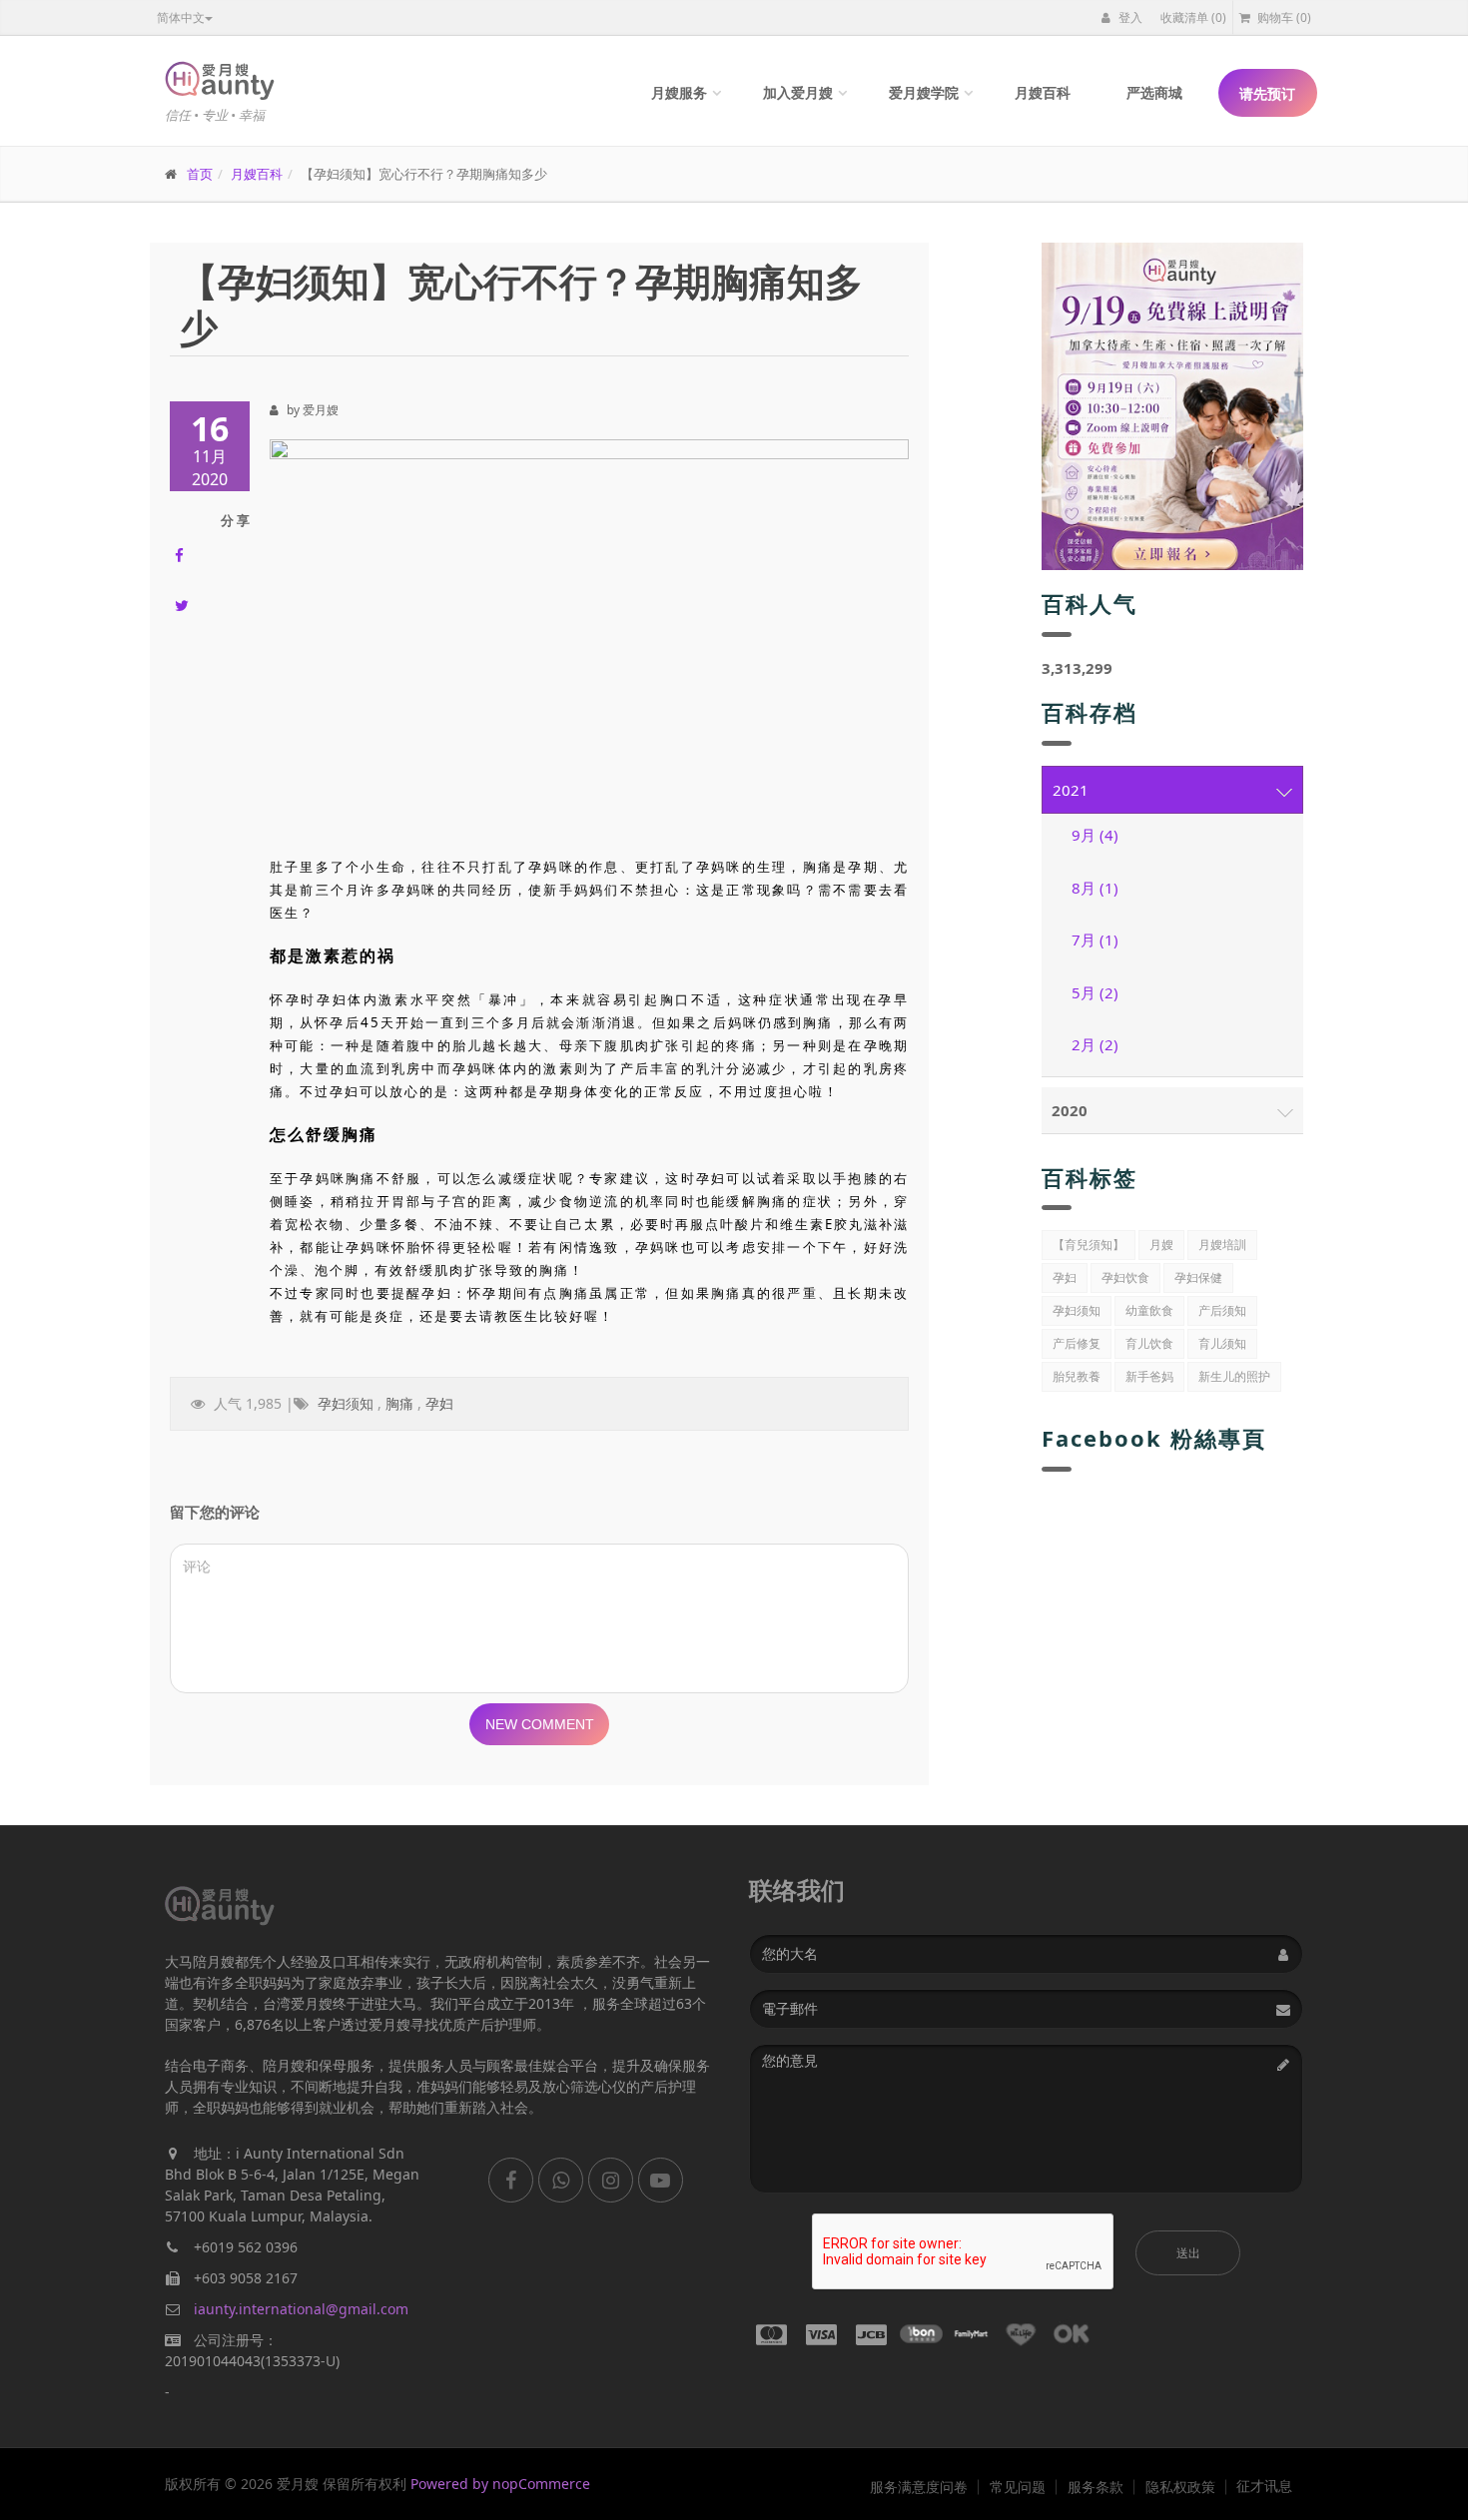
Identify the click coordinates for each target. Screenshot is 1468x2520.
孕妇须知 (346, 1403)
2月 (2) (1095, 1044)
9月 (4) (1095, 835)
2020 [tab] (1070, 1110)
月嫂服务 (679, 92)
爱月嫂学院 (924, 92)
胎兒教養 (1077, 1376)
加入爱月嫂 (798, 92)
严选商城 (1154, 92)
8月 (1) (1095, 888)
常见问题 (1018, 2487)
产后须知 (1222, 1310)
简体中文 (181, 17)
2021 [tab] (1071, 790)
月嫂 (1161, 1245)
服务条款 (1096, 2487)
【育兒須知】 (1089, 1245)
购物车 (1283, 17)
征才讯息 (1264, 2486)
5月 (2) (1095, 992)
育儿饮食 (1149, 1343)
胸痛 (399, 1403)
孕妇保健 (1198, 1277)
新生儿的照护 (1234, 1376)
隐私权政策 (1180, 2487)
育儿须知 (1222, 1343)
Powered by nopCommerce (500, 2484)
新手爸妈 (1149, 1376)
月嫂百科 (1043, 92)
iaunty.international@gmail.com (301, 2309)
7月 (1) (1095, 940)
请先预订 (1267, 93)
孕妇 (439, 1403)
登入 (1129, 17)
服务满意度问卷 (919, 2487)
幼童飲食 (1149, 1310)
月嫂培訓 (1222, 1245)
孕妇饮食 (1125, 1277)
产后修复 (1077, 1343)
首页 (200, 174)
